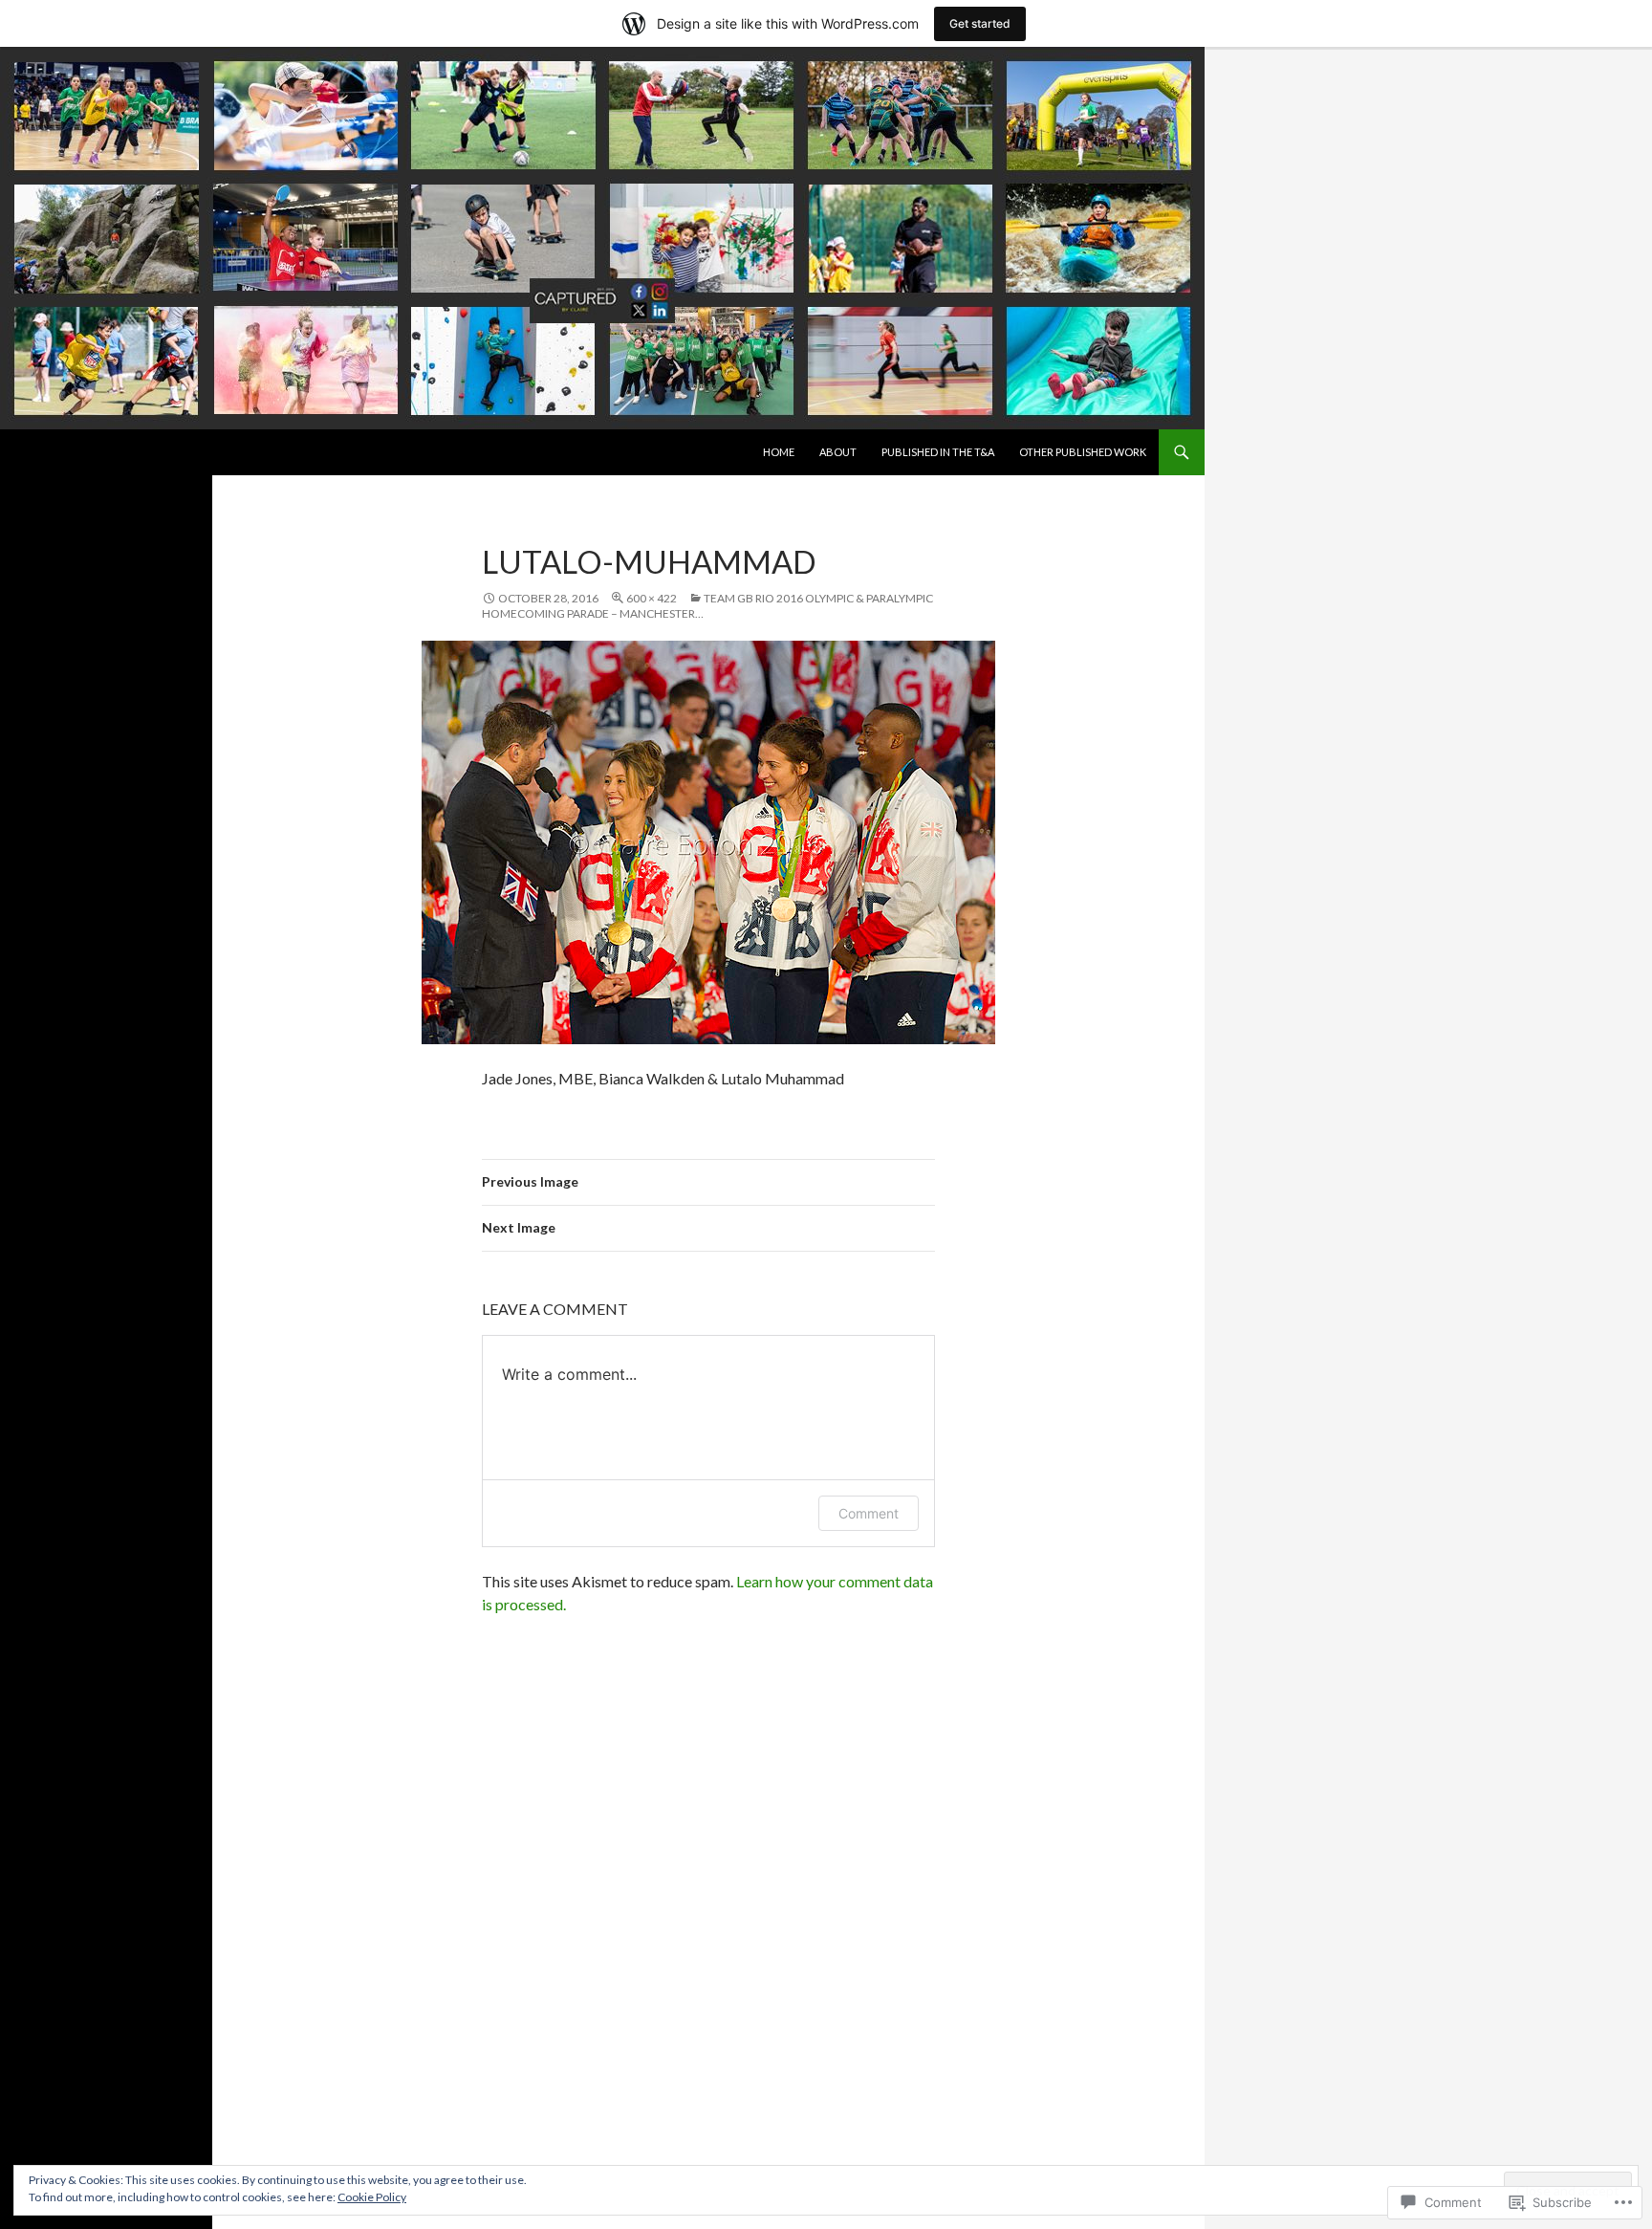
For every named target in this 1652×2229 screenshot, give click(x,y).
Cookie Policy (372, 2197)
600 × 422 (652, 598)
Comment (869, 1513)
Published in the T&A (938, 452)
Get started (980, 23)
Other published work (1083, 452)
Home (779, 452)
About (838, 452)
